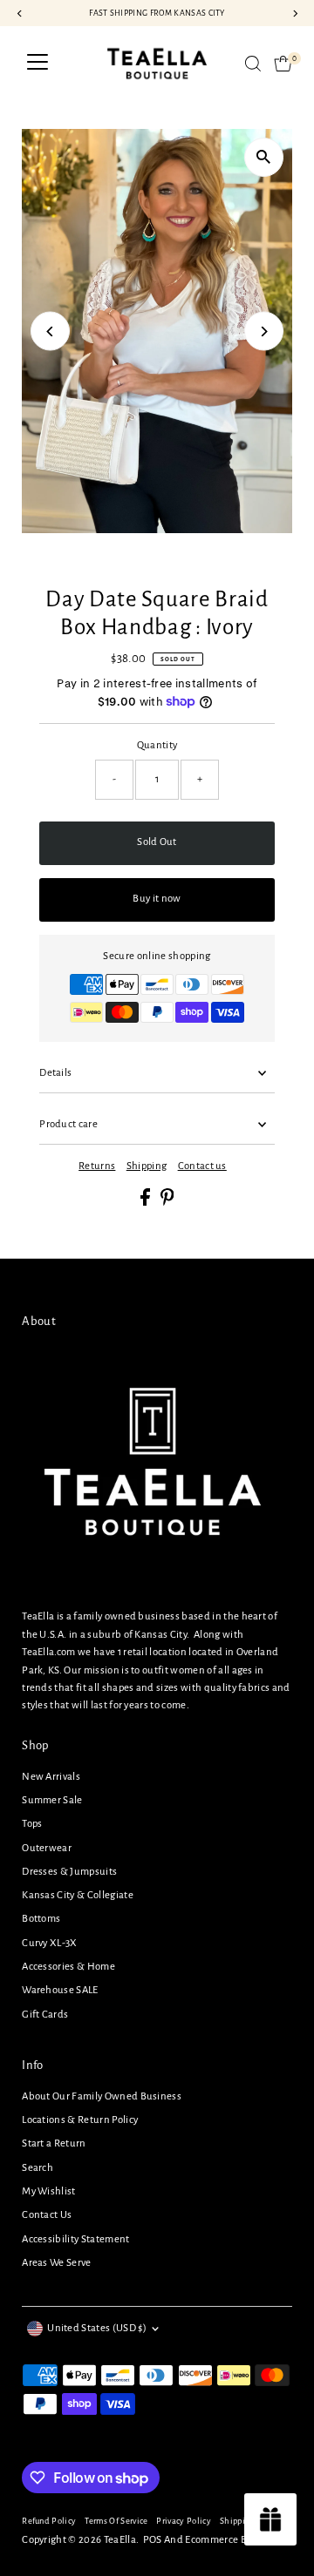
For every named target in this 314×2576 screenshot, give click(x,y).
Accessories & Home (68, 1967)
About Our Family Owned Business (102, 2096)
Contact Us (47, 2215)
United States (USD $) (97, 2328)
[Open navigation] (38, 64)
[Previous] (50, 331)
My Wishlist (49, 2191)
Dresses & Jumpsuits (69, 1872)
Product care (68, 1124)
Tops (32, 1824)
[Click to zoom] (264, 157)
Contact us (202, 1166)
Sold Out (157, 842)
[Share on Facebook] (146, 1203)
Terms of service (116, 2521)
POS (153, 2540)
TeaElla (120, 2540)
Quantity (157, 745)
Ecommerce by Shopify (236, 2540)
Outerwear (47, 1848)
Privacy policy (183, 2521)
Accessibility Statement (75, 2239)
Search (38, 2168)
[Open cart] (283, 64)
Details (55, 1073)
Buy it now (157, 899)
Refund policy (49, 2521)
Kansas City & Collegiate (78, 1895)
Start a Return (54, 2143)
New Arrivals (51, 1777)
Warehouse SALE (60, 1990)
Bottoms (41, 1919)
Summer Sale (52, 1800)
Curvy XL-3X (50, 1943)
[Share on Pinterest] (167, 1203)
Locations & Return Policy (80, 2120)
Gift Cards (45, 2015)
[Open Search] (253, 64)
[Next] (264, 331)
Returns (97, 1166)
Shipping (147, 1166)
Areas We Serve (56, 2263)
